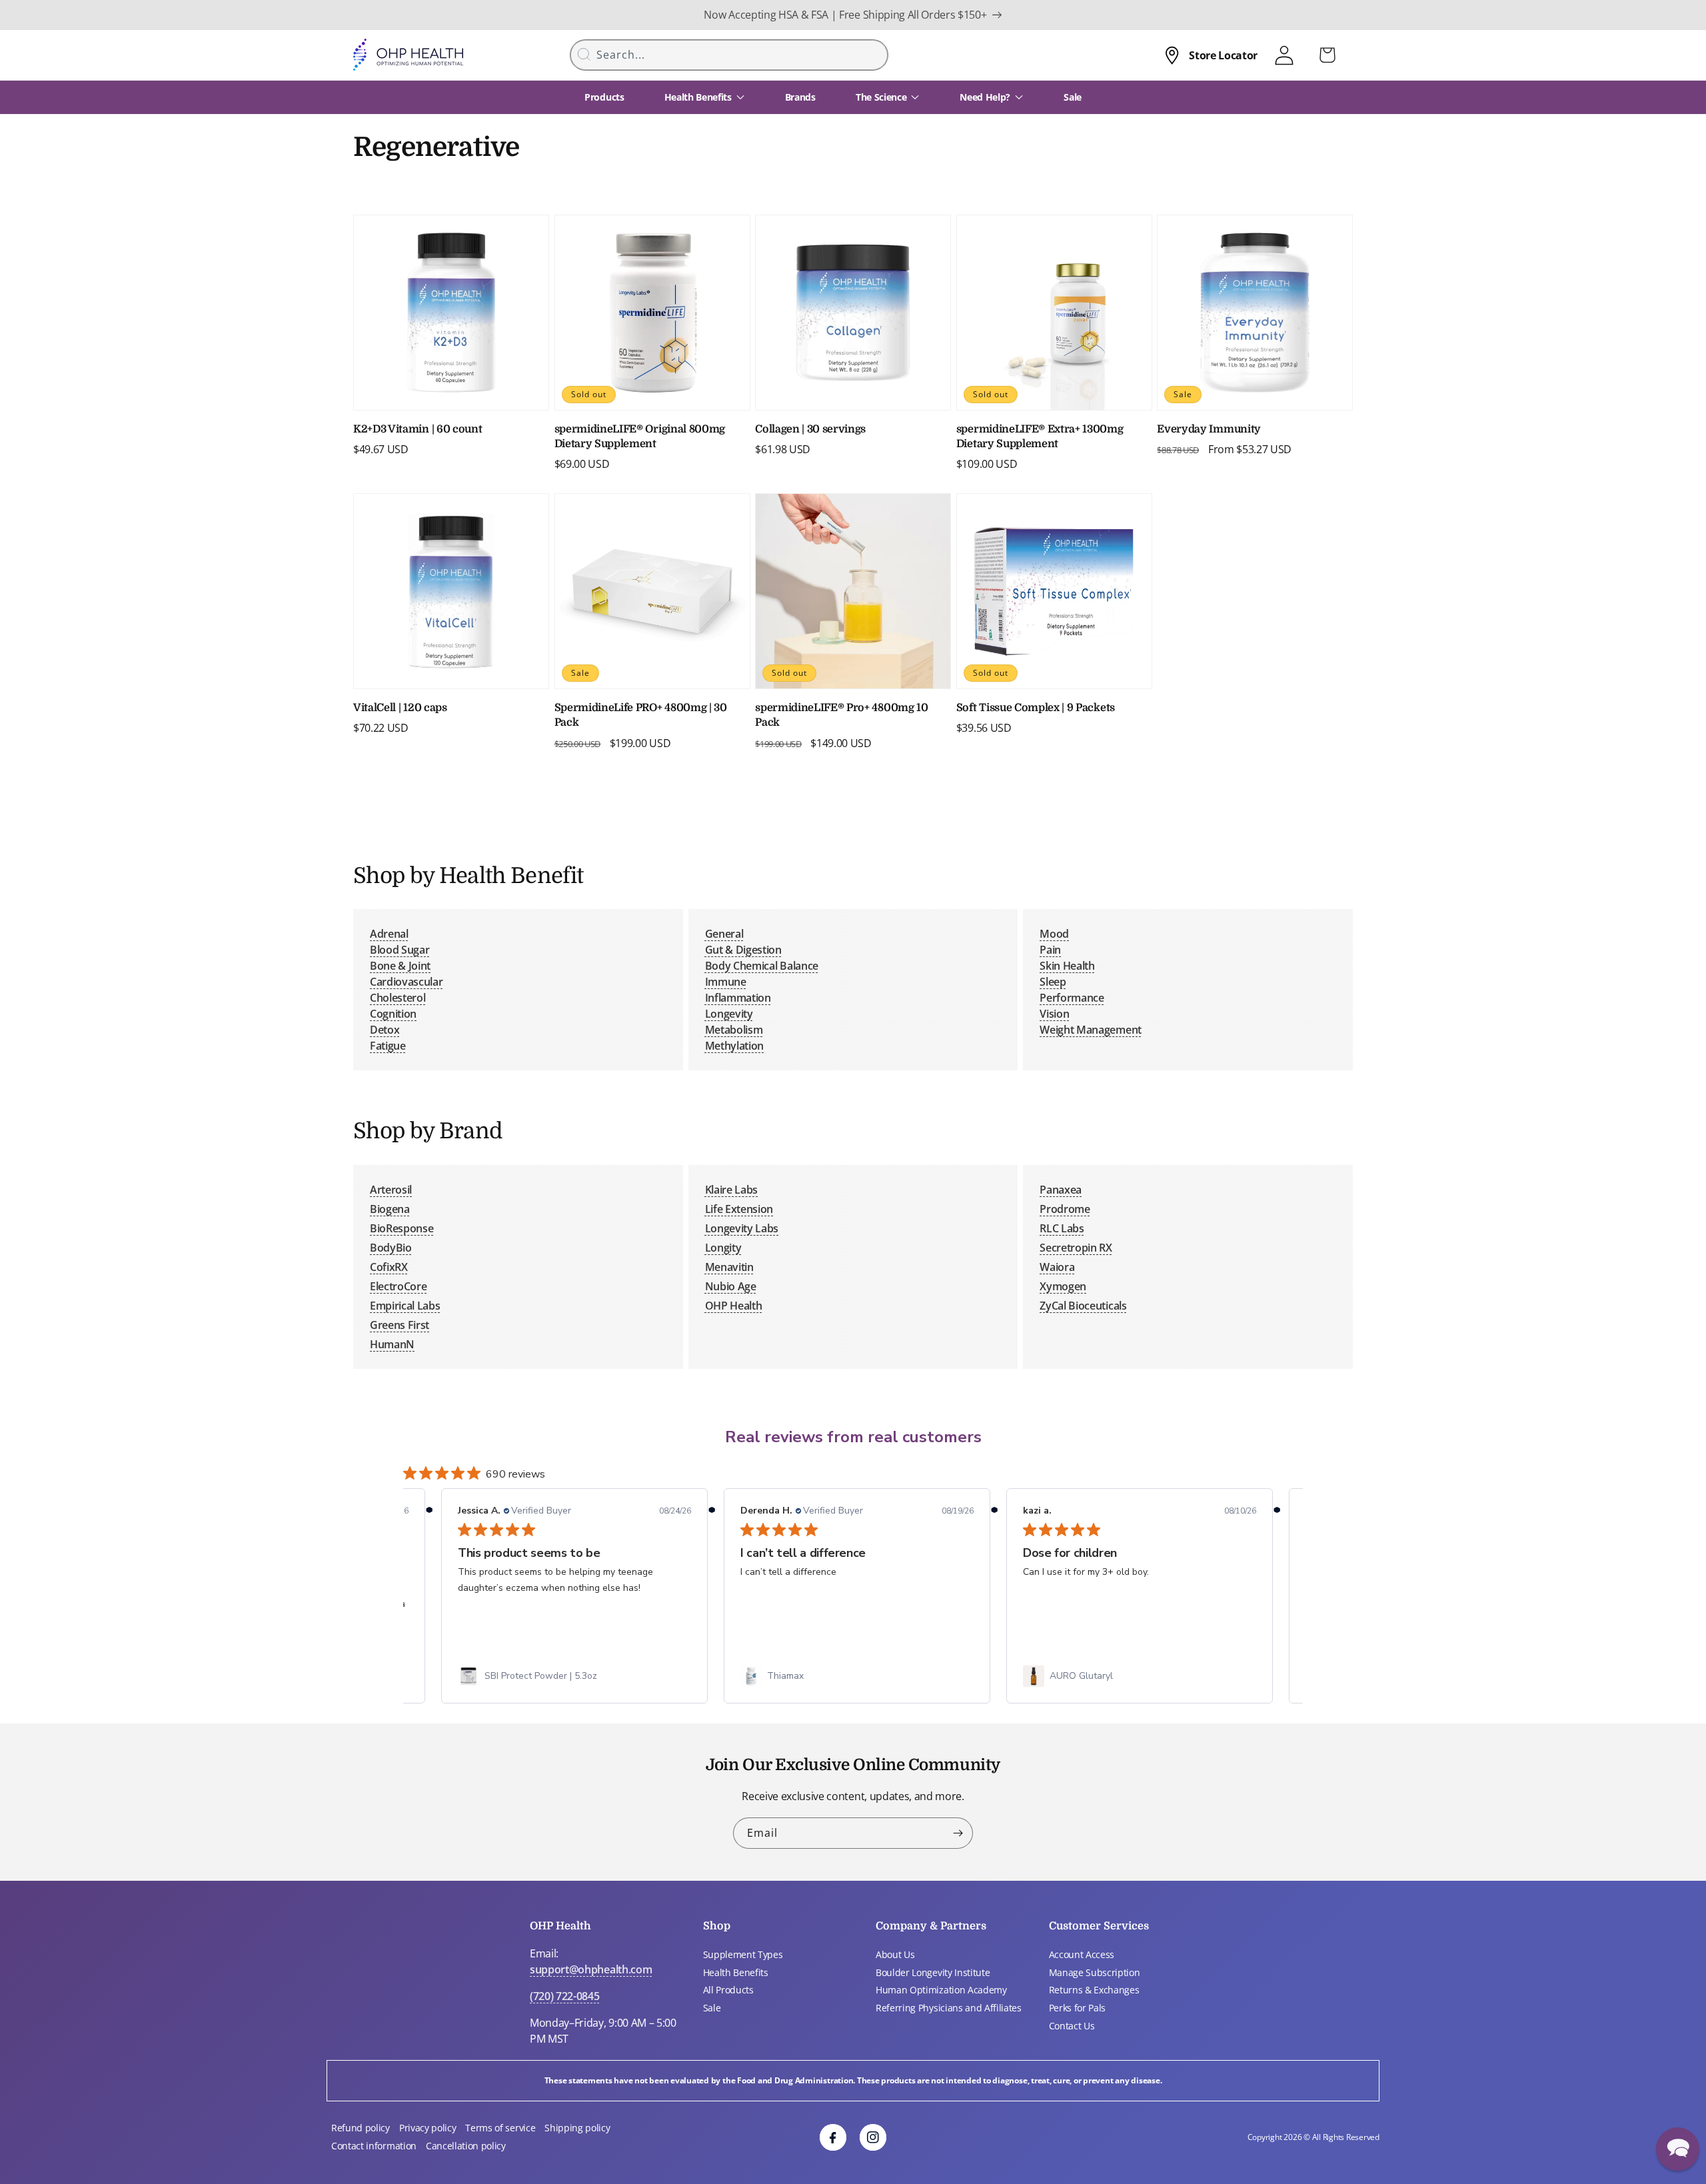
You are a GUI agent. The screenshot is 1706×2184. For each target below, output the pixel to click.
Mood (1054, 934)
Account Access (1082, 1954)
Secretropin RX (1076, 1248)
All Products (728, 1990)
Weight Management (1091, 1030)
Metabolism (734, 1030)
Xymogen (1063, 1286)
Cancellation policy (466, 2146)
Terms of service (500, 2128)
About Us (895, 1954)
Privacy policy (428, 2128)
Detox (385, 1030)
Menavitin (729, 1267)
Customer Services (1099, 1926)
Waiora (1057, 1267)
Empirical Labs (405, 1306)
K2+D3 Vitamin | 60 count (418, 429)
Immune (726, 982)
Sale (712, 2008)
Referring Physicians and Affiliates (949, 2008)
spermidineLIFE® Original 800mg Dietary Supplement (640, 437)
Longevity (729, 1014)
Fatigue (388, 1046)
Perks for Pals (1078, 2008)
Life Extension (739, 1209)
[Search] (584, 54)
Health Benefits (736, 1972)
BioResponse (402, 1228)
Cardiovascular (407, 982)
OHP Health (734, 1306)
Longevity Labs (742, 1228)
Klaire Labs (731, 1190)
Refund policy (361, 2128)
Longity (723, 1248)
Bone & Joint (400, 966)
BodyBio (391, 1248)
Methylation (734, 1046)
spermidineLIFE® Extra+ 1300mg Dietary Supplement (1040, 437)
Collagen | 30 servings (810, 429)
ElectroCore (398, 1286)
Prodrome (1065, 1209)
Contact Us (1072, 2026)
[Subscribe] (958, 1833)
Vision (1054, 1014)
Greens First (400, 1325)
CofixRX (389, 1267)
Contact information (374, 2146)
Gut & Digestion (743, 950)
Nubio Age (731, 1286)
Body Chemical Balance (762, 966)
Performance (1072, 998)
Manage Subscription (1095, 1972)
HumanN (392, 1344)
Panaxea (1061, 1190)
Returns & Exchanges (1094, 1990)
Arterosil (391, 1190)
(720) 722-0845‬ (565, 1996)
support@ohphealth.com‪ (591, 1969)
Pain (1050, 950)
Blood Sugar (400, 950)
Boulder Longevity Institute (933, 1972)
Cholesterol (398, 998)
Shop (717, 1926)
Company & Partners (931, 1926)
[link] (574, 1676)
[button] (1678, 2149)
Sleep (1053, 982)
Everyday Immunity (1209, 429)
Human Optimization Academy (941, 1990)
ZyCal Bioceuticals (1083, 1306)
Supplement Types (743, 1954)
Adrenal (389, 934)
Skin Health (1067, 966)
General (724, 934)
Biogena (390, 1209)
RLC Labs (1062, 1228)
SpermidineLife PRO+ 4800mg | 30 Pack (641, 715)
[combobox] (729, 55)
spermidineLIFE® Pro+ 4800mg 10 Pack (841, 715)
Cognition (393, 1014)
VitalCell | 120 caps (400, 708)
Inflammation (738, 998)
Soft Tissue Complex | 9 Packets (1036, 708)
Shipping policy (577, 2128)
